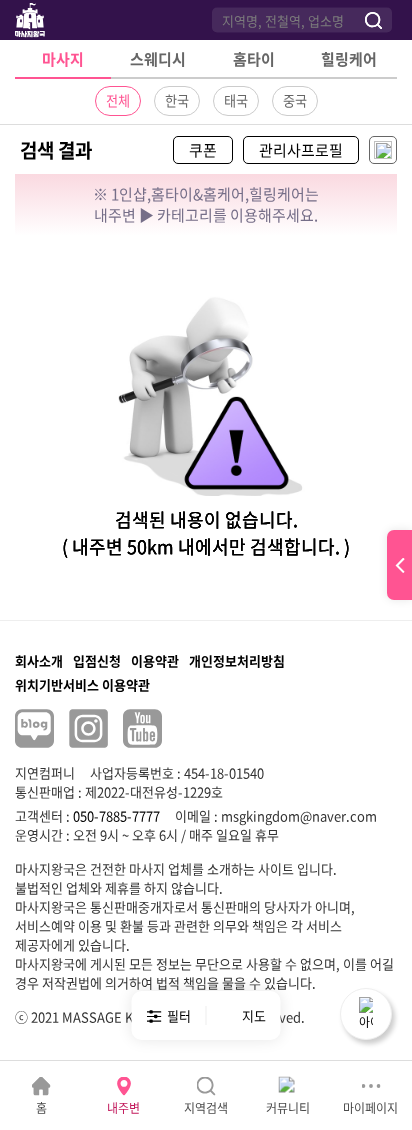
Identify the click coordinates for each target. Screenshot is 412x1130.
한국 (177, 100)
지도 (254, 1015)
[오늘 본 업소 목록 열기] (399, 565)
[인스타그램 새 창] (88, 728)
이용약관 (155, 660)
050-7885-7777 (116, 815)
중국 (295, 100)
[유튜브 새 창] (142, 728)
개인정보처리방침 (237, 660)
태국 (236, 100)
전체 (118, 100)
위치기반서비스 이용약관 (82, 684)
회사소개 (39, 660)
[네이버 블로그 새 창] (34, 728)
